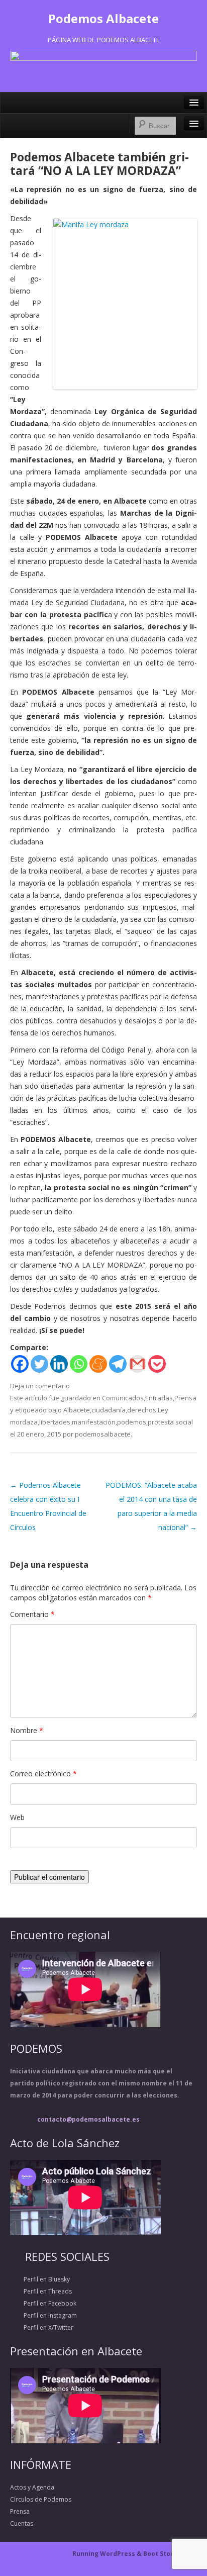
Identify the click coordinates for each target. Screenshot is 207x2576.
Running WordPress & (108, 2554)
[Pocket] (157, 1364)
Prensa (185, 1398)
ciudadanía (109, 1410)
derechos (142, 1410)
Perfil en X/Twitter (42, 2327)
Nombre (27, 1730)
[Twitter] (39, 1364)
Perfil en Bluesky (40, 2279)
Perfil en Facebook (43, 2303)
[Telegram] (118, 1364)
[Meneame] (98, 1364)
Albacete (77, 1410)
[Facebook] (20, 1364)
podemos (132, 1422)
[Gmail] (137, 1364)
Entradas (159, 1398)
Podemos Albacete (103, 18)
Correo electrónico (43, 1774)
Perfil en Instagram (43, 2315)
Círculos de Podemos (41, 2499)
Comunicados (123, 1398)
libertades (55, 1422)
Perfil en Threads (41, 2291)
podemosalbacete (103, 1434)
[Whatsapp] (79, 1364)
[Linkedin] (59, 1364)
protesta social (170, 1422)
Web (17, 1817)
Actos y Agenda (32, 2487)
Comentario (32, 1614)
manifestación (94, 1422)
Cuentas (22, 2523)
